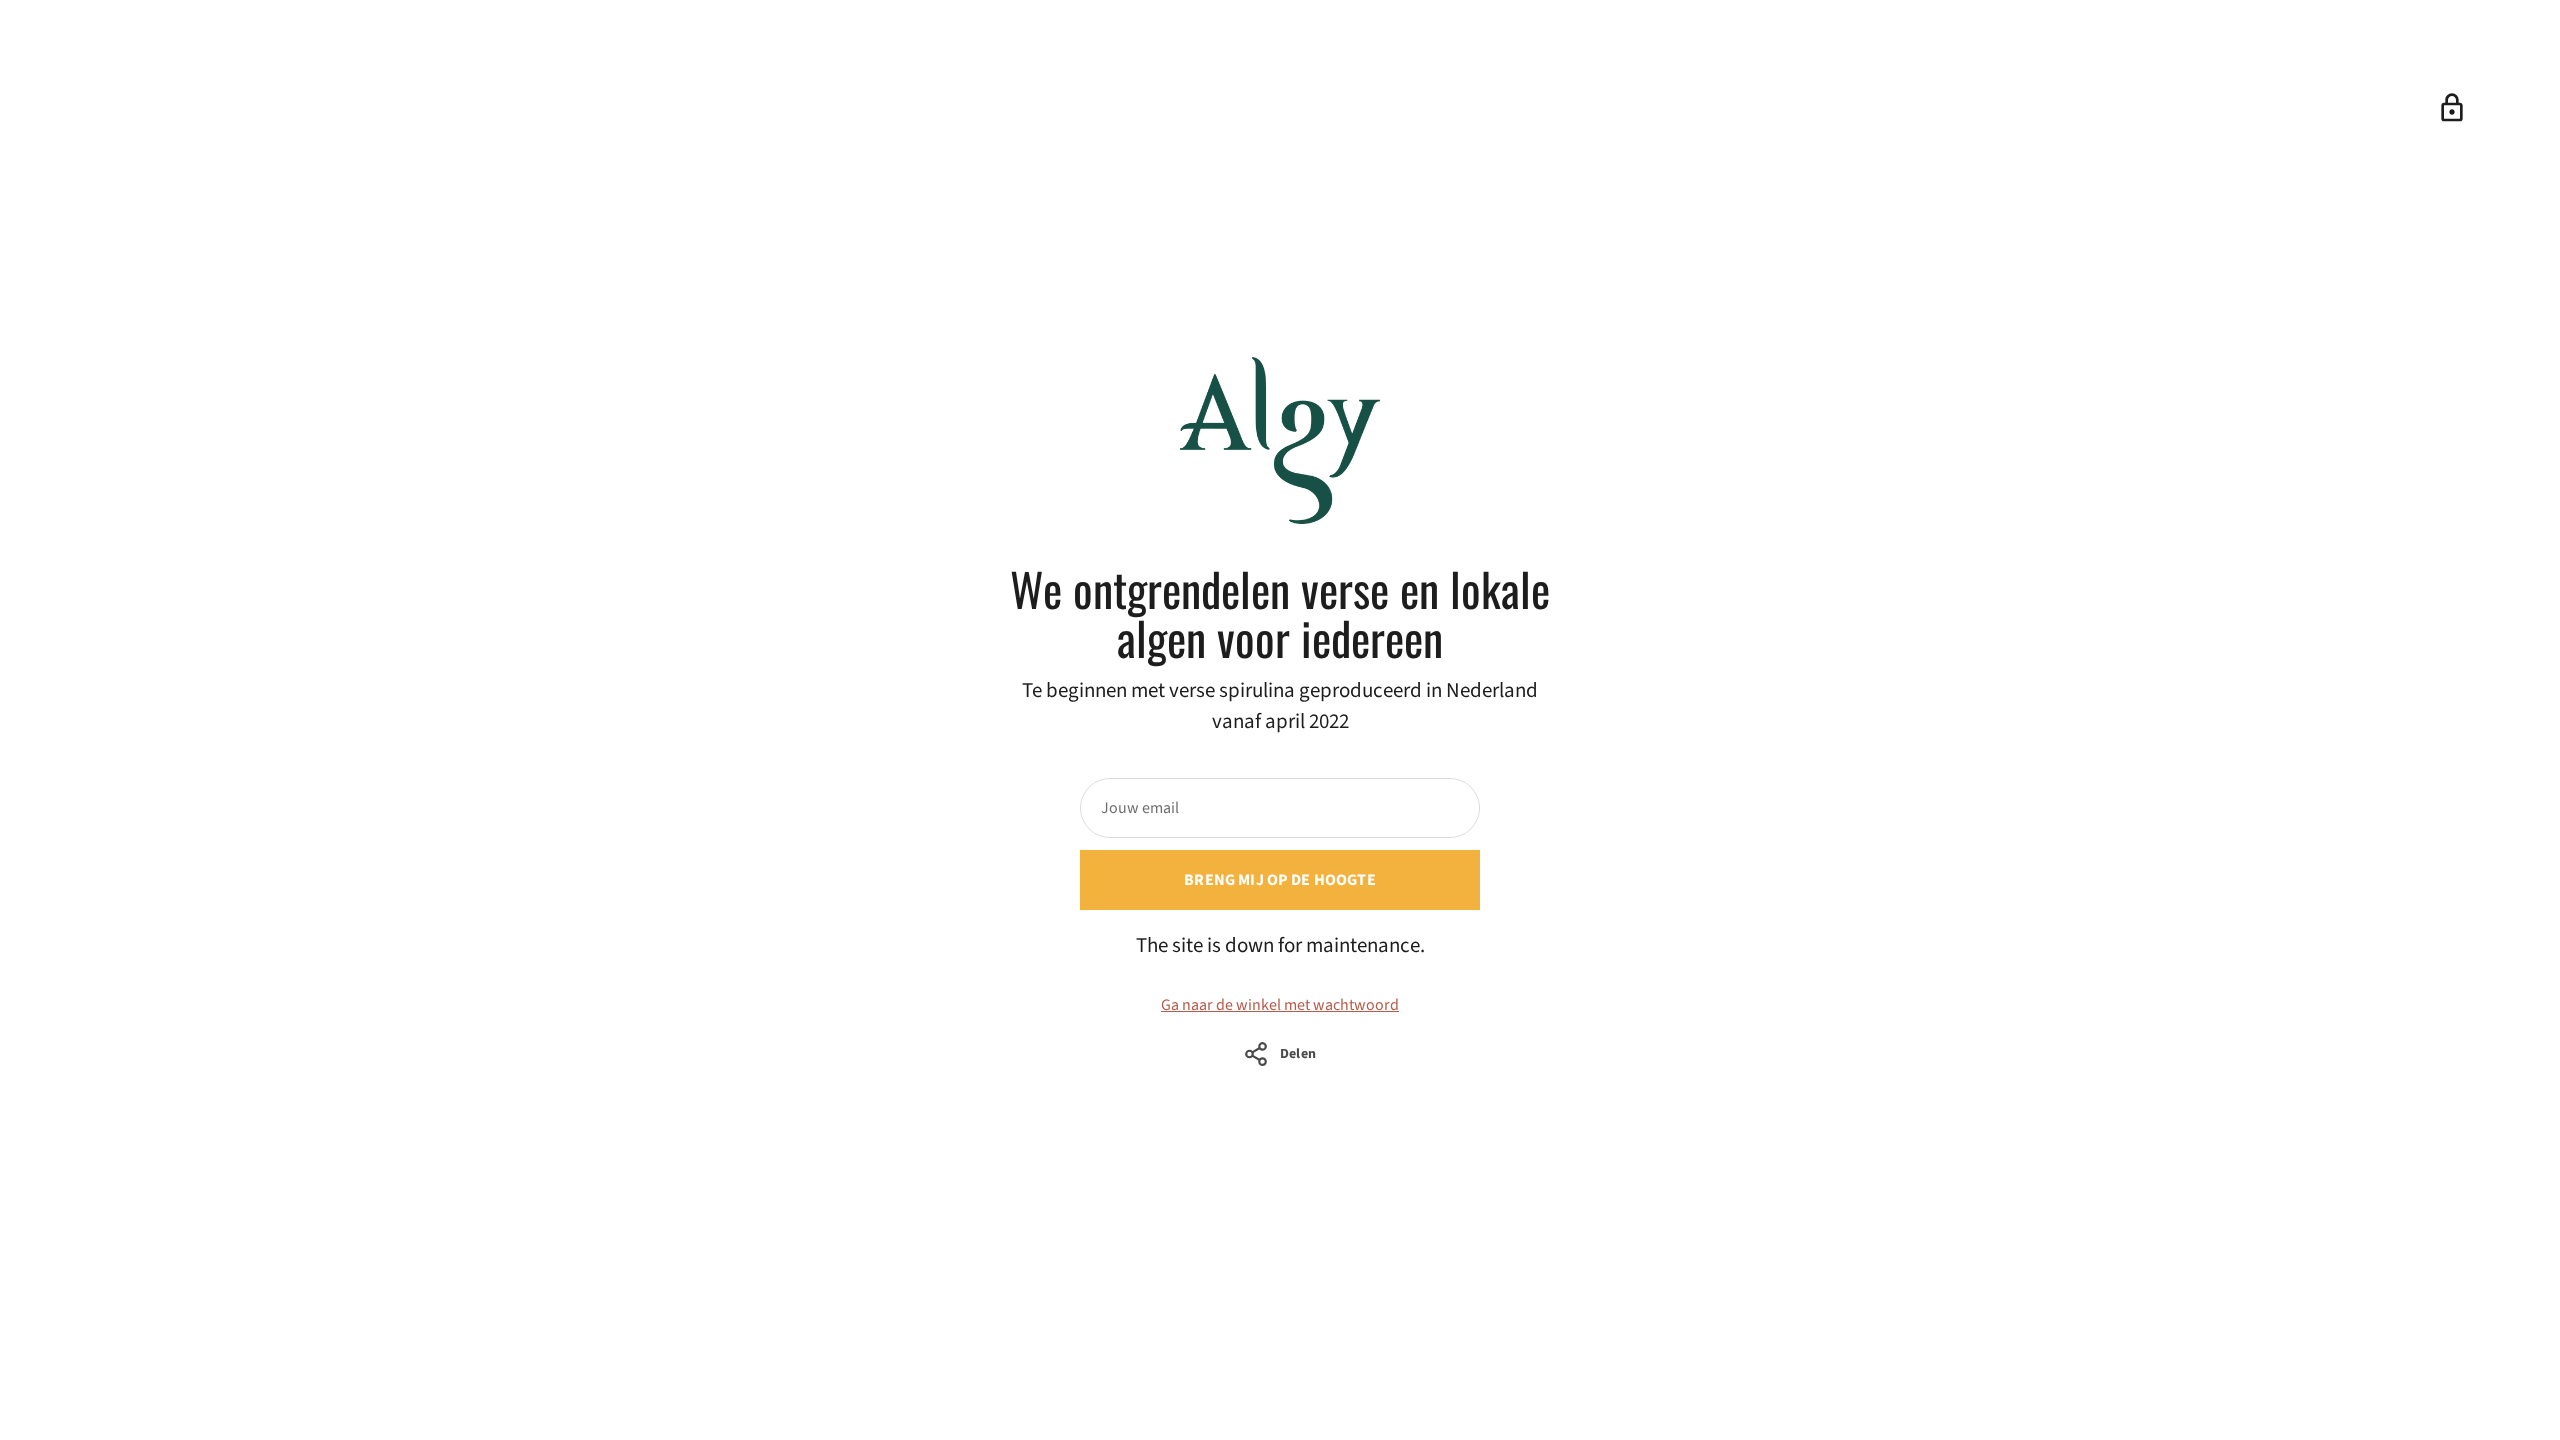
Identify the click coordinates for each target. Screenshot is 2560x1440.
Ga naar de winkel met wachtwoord (1280, 1005)
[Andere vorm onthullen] (2452, 108)
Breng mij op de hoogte (1280, 880)
